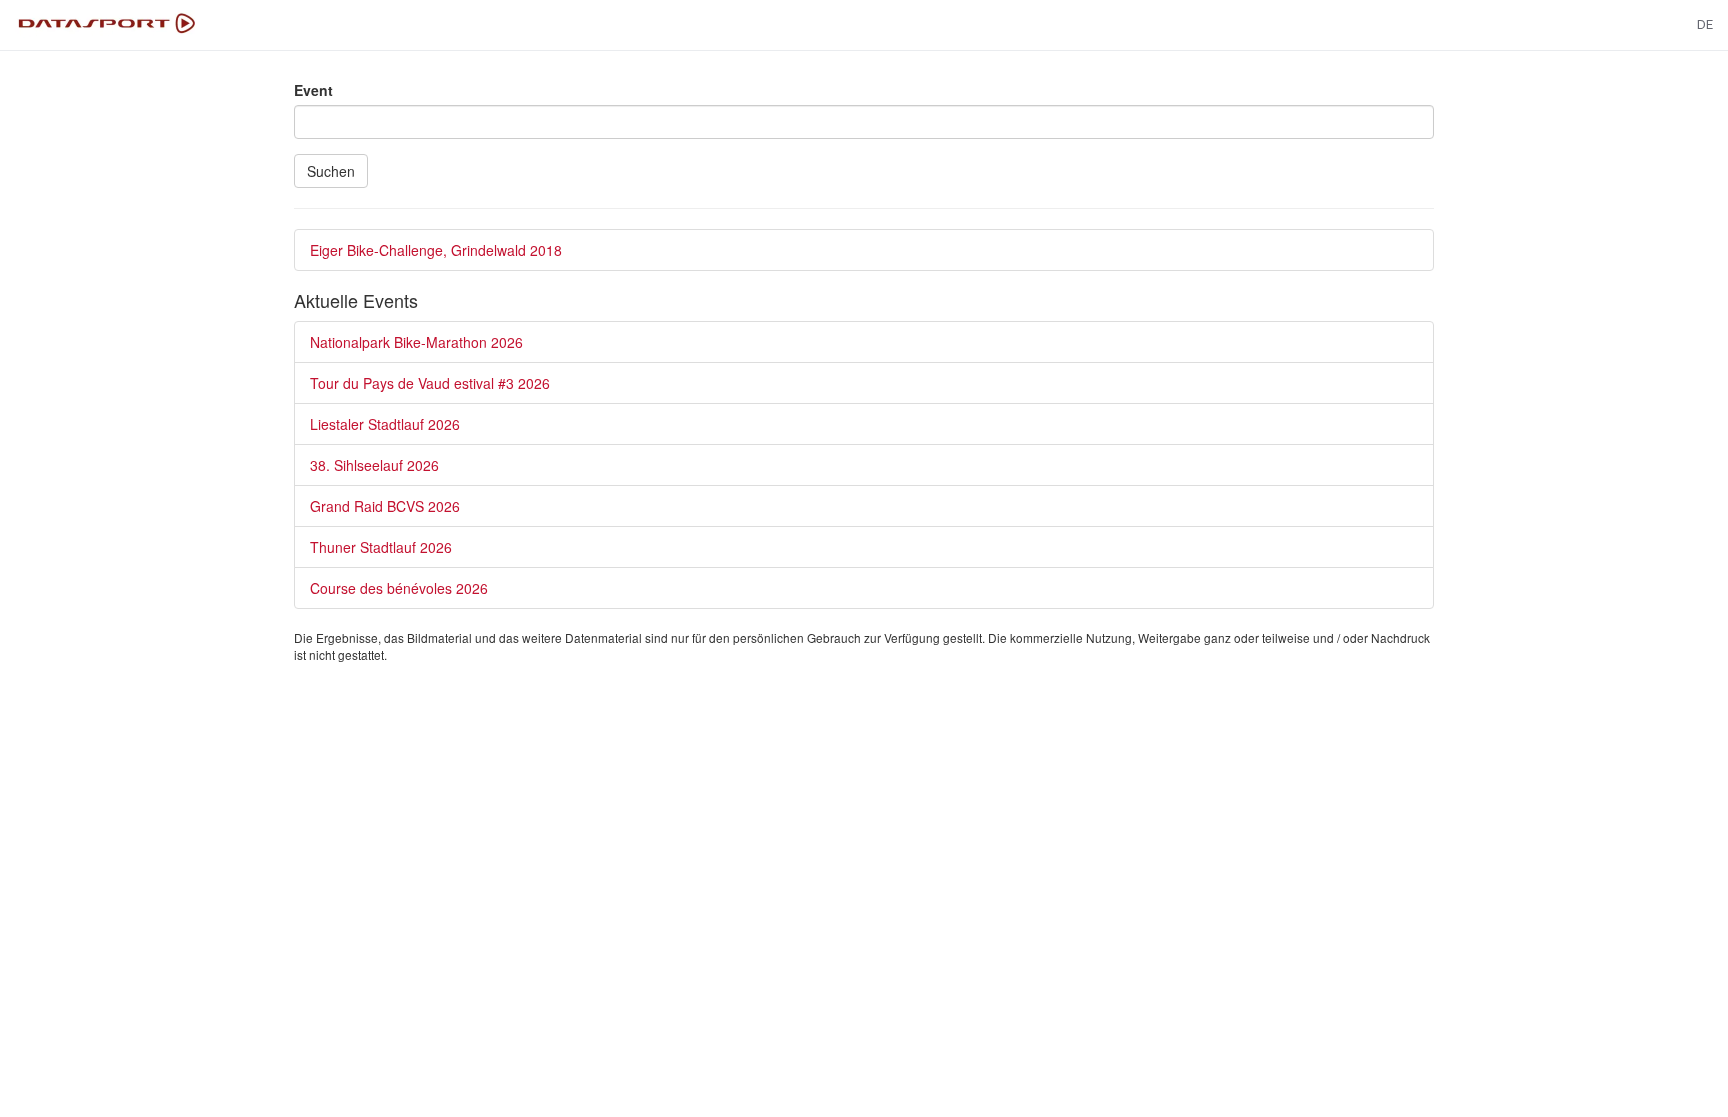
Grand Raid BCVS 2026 (385, 506)
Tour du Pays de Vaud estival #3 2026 (430, 383)
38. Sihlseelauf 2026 (374, 465)
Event (313, 90)
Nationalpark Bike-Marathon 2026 (416, 342)
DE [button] (1705, 24)
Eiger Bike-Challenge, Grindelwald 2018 (436, 250)
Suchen (331, 171)
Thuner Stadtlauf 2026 (381, 547)
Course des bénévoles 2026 (399, 588)
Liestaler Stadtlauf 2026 (385, 424)
